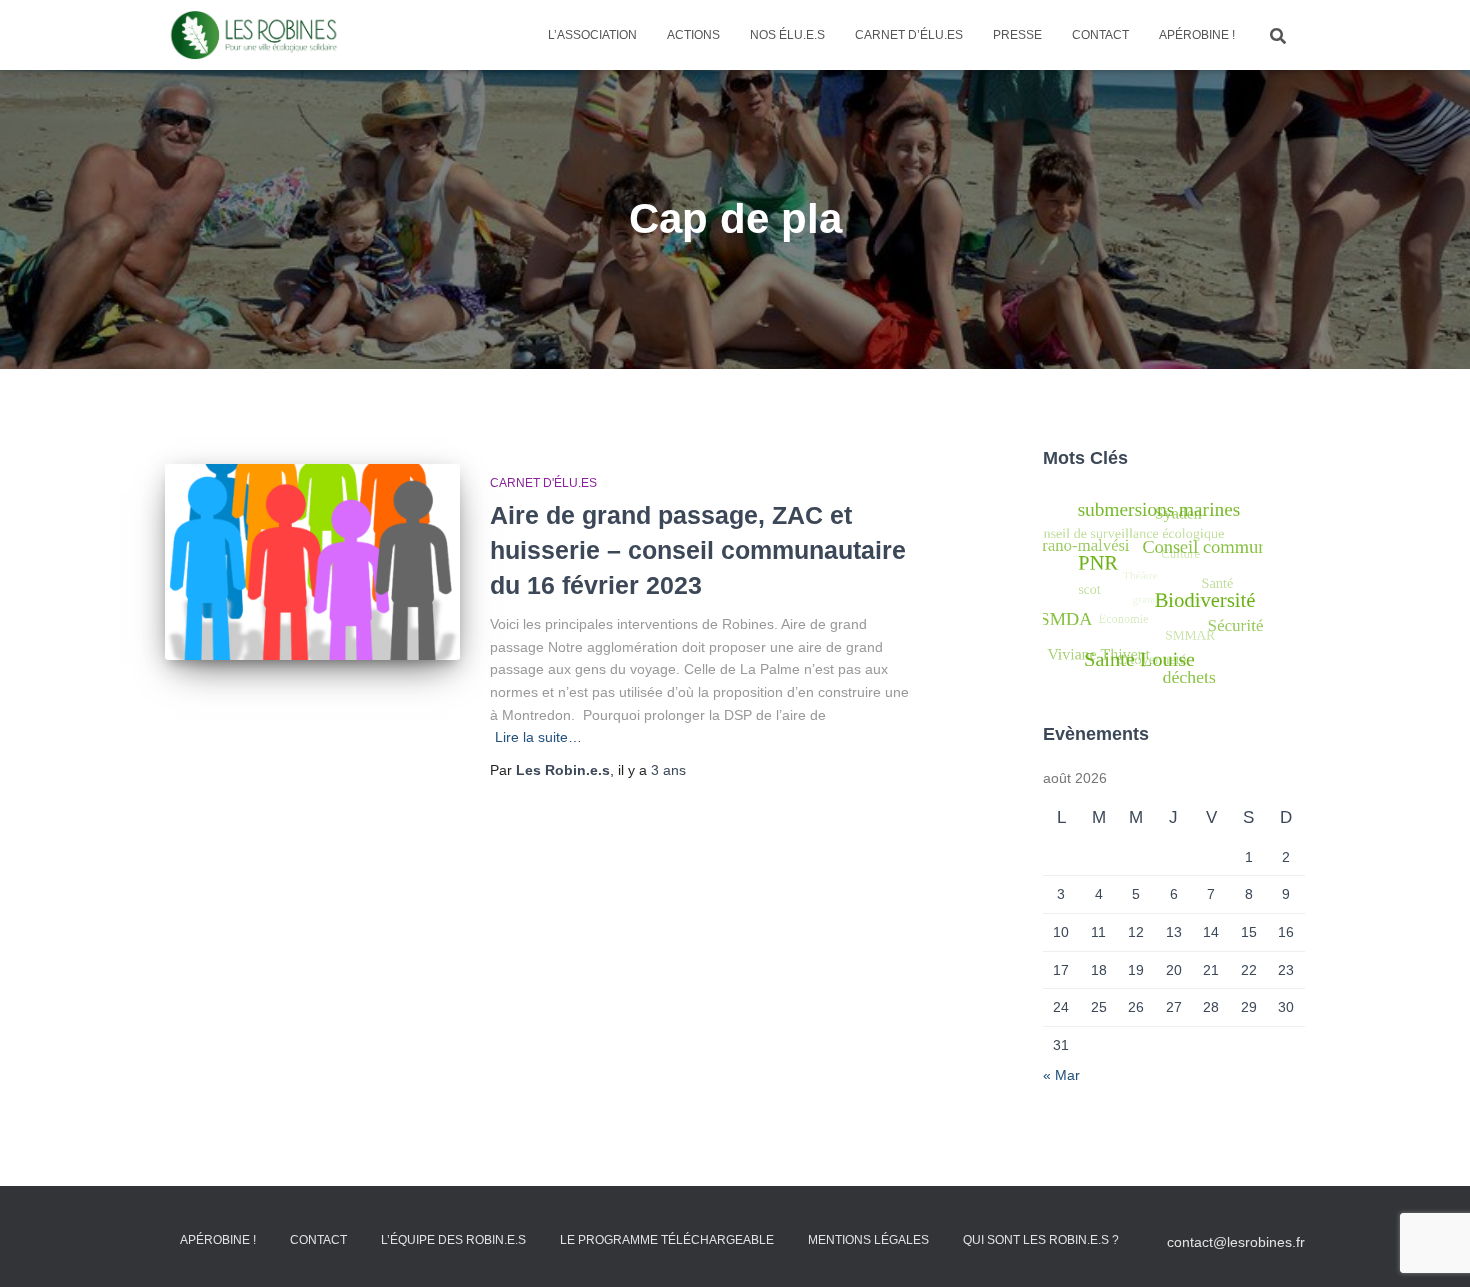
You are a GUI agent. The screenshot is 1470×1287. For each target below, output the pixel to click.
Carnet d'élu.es (543, 483)
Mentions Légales (868, 1240)
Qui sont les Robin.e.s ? (1041, 1240)
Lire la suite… (538, 737)
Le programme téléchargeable (667, 1240)
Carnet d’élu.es (909, 35)
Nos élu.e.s (787, 35)
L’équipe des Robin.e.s (453, 1240)
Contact (1100, 35)
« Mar (1061, 1075)
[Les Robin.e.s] (254, 35)
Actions (693, 35)
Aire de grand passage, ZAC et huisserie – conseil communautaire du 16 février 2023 (698, 550)
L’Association (592, 35)
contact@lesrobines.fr (1236, 1242)
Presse (1017, 35)
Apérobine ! (1197, 35)
